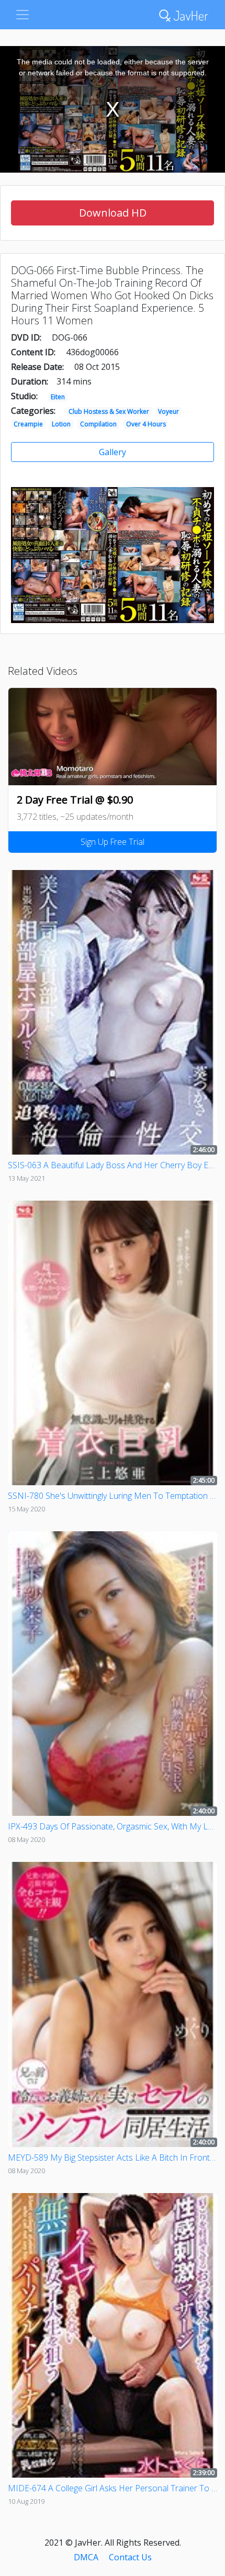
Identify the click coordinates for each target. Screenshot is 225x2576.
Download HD (113, 213)
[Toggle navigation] (22, 15)
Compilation (98, 424)
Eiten (58, 397)
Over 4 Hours (146, 424)
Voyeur (168, 411)
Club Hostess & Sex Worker (109, 411)
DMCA (86, 2557)
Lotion (61, 424)
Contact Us (130, 2557)
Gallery (113, 452)
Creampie (28, 424)
